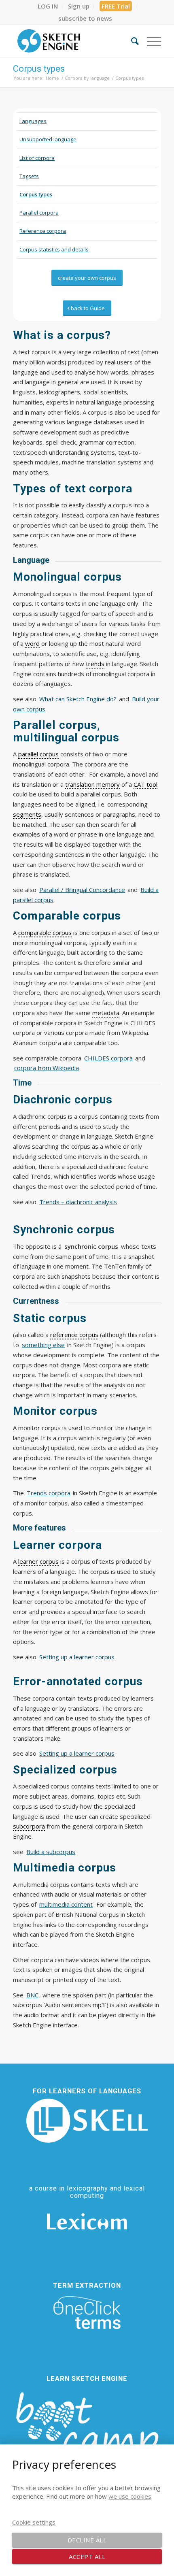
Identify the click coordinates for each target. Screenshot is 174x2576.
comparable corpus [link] (45, 932)
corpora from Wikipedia (47, 1068)
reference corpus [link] (74, 1335)
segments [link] (27, 814)
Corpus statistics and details (54, 249)
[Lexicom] (87, 2221)
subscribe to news (85, 18)
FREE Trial (116, 6)
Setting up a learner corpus (77, 1657)
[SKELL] (87, 2121)
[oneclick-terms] (87, 2313)
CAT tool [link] (145, 784)
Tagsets (29, 176)
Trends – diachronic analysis (78, 1202)
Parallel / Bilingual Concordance (82, 890)
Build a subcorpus (51, 1852)
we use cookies (130, 2496)
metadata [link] (106, 1013)
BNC (32, 1995)
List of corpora (37, 158)
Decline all (87, 2540)
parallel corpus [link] (38, 754)
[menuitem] (48, 6)
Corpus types (39, 69)
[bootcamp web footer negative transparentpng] (87, 2431)
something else (43, 1345)
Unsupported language (48, 139)
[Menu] (150, 41)
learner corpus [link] (38, 1561)
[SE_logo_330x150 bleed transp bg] (72, 41)
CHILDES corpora (108, 1058)
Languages (33, 121)
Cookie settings (34, 2522)
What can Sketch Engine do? (78, 699)
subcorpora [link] (29, 1826)
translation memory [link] (92, 784)
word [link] (32, 643)
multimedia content (66, 1904)
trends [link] (95, 664)
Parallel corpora (39, 213)
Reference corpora (43, 231)
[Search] (131, 41)
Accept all (87, 2557)
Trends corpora (49, 1493)
